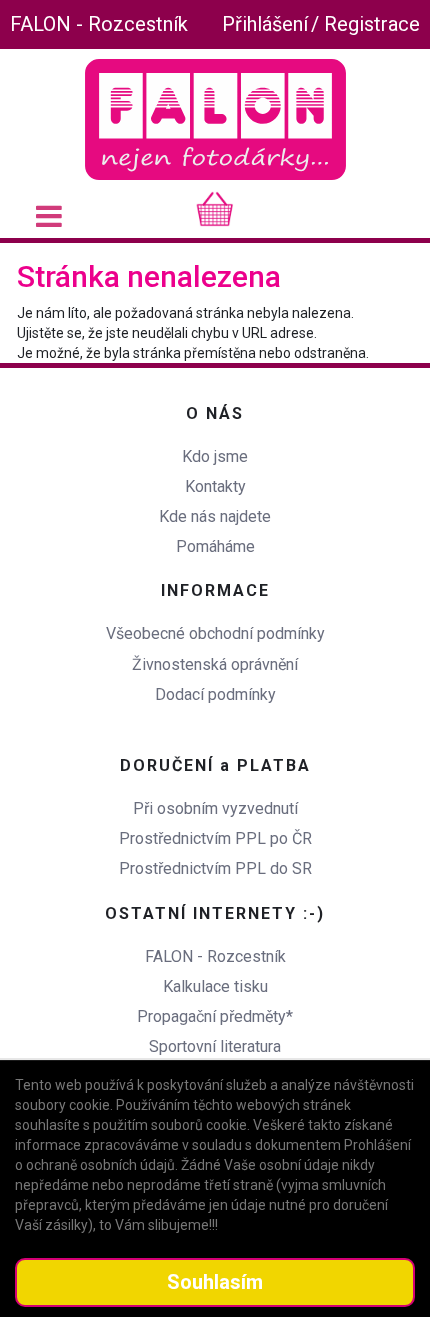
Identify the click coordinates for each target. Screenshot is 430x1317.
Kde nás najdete (215, 516)
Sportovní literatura (215, 1046)
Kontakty (215, 486)
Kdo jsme (215, 456)
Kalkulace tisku (215, 986)
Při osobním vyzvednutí (215, 808)
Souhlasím (215, 1282)
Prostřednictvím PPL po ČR (215, 838)
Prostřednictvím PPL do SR (215, 868)
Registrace (372, 24)
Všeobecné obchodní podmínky (215, 633)
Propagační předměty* (215, 1016)
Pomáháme (215, 546)
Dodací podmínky (215, 694)
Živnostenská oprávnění (215, 664)
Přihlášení (265, 24)
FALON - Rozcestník (99, 24)
